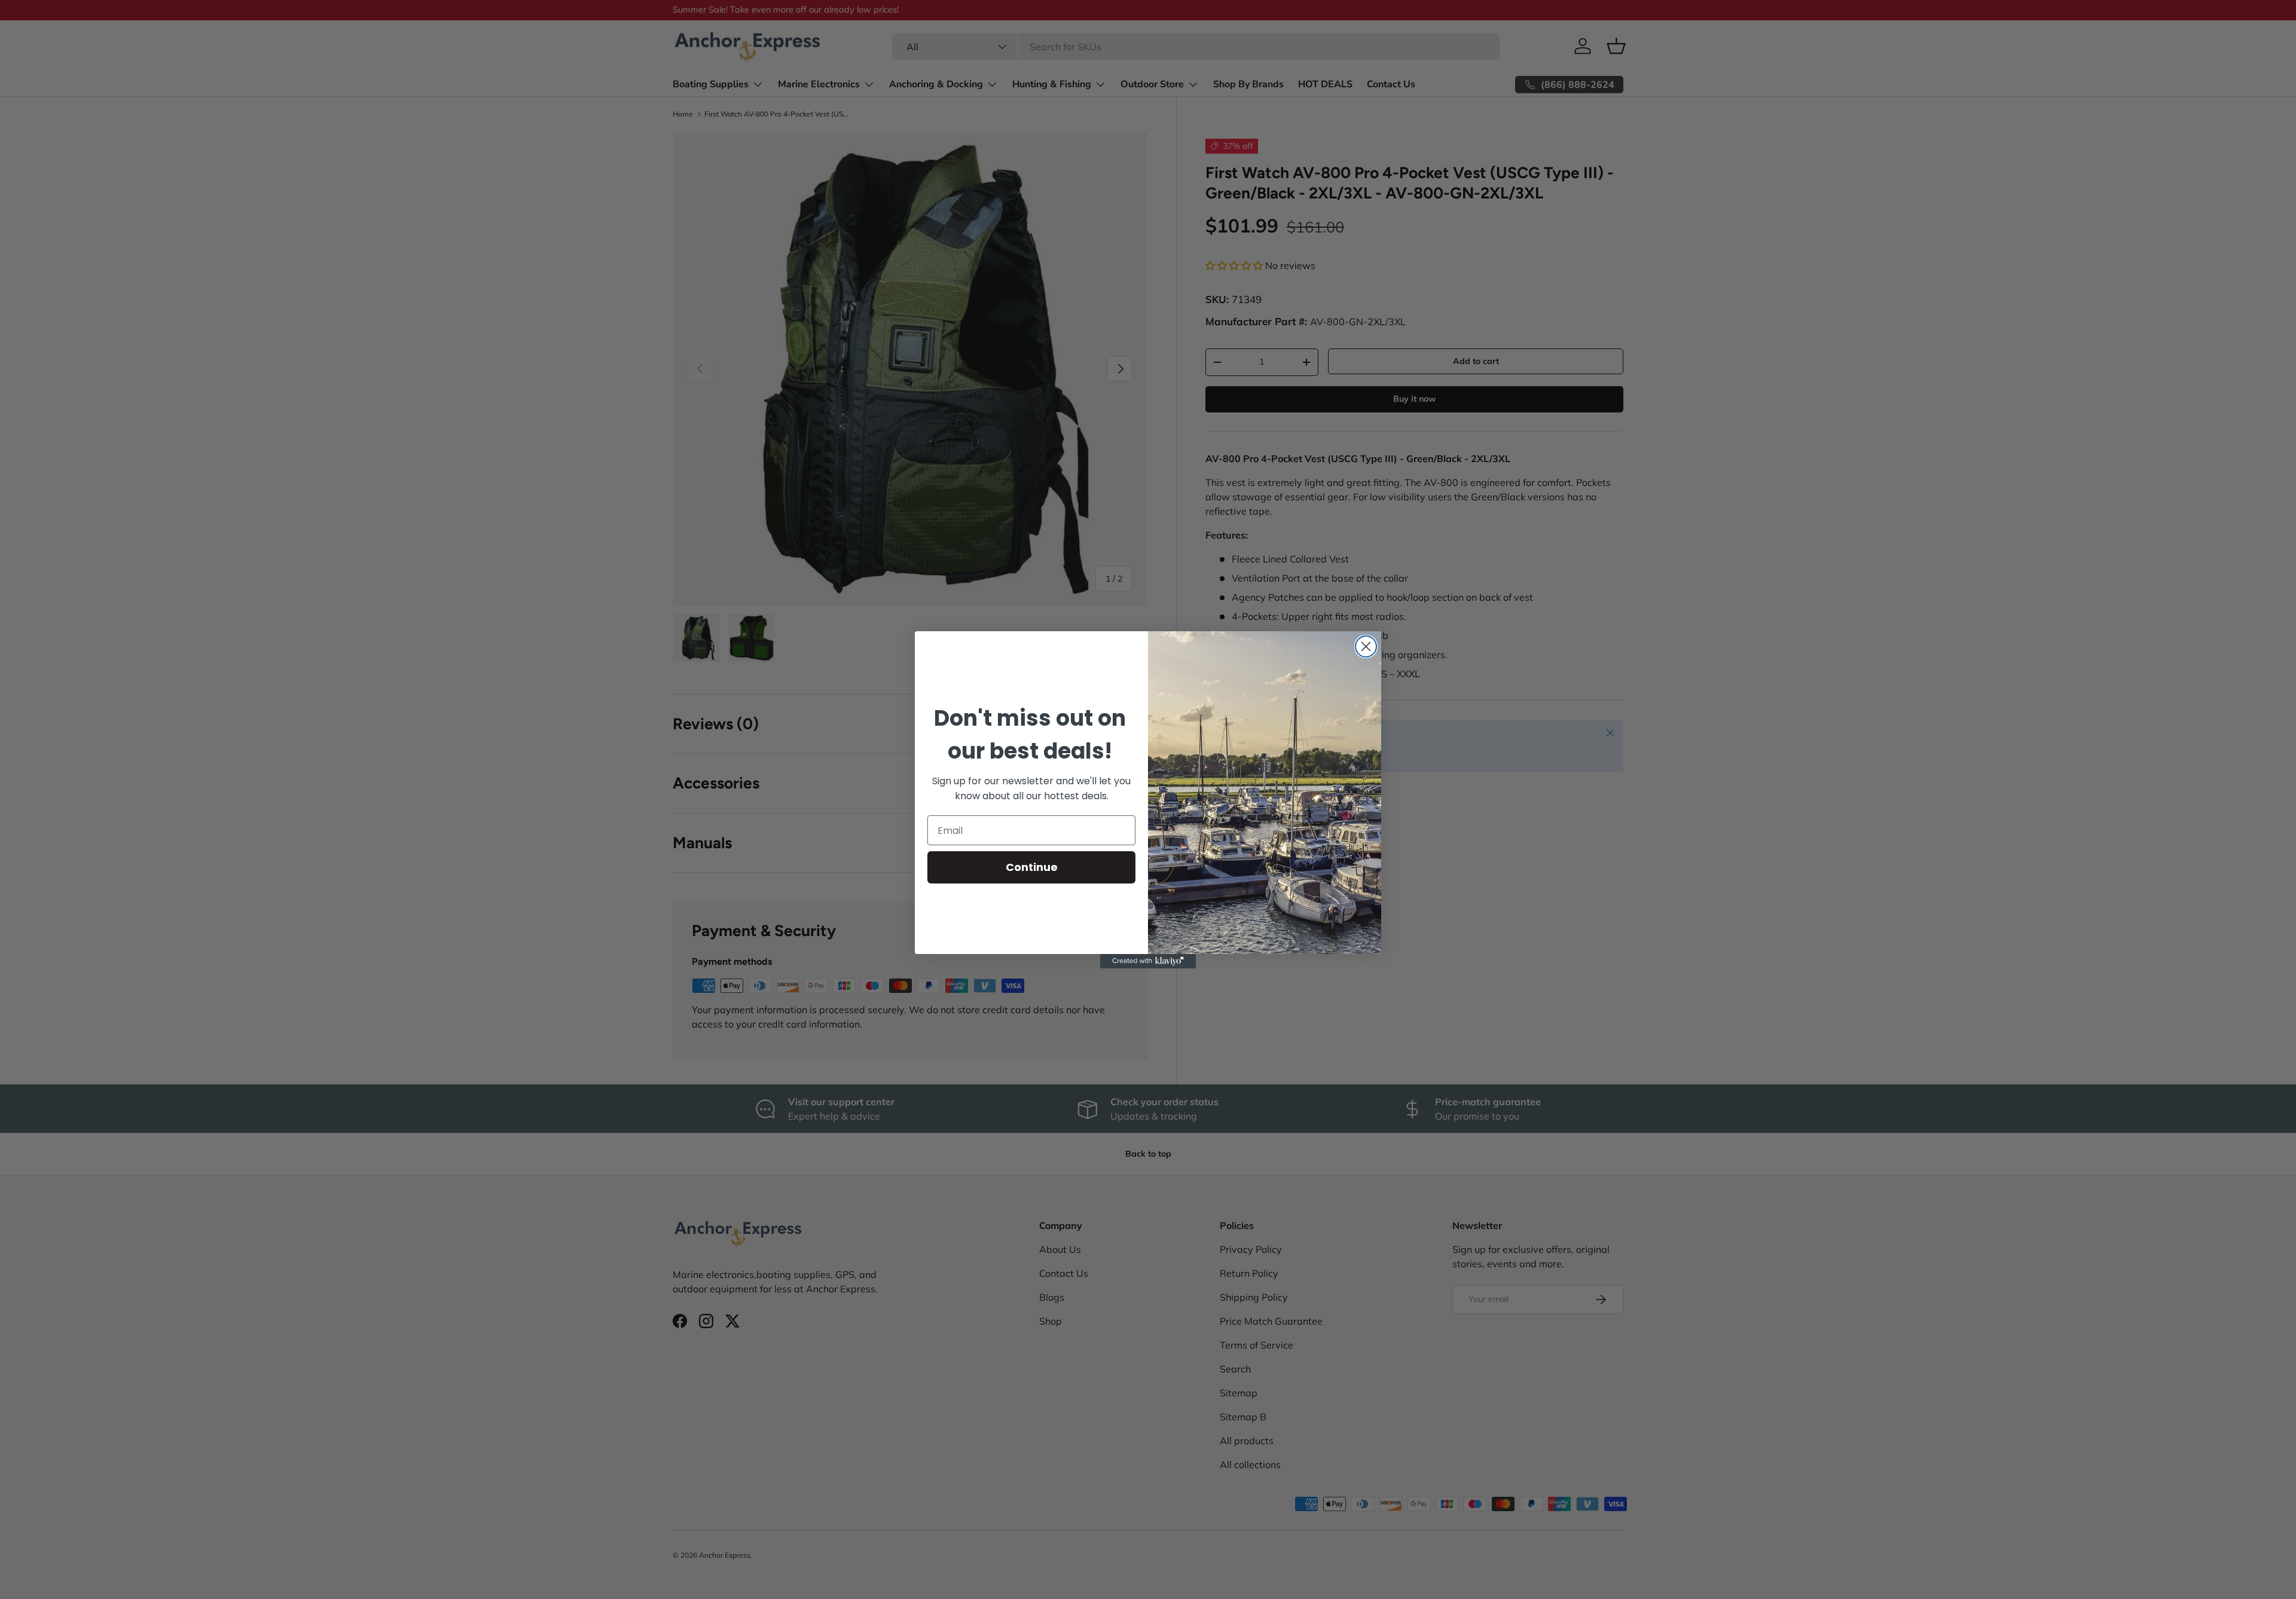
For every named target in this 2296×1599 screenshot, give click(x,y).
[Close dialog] (1366, 646)
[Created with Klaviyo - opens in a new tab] (1148, 961)
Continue (1032, 867)
